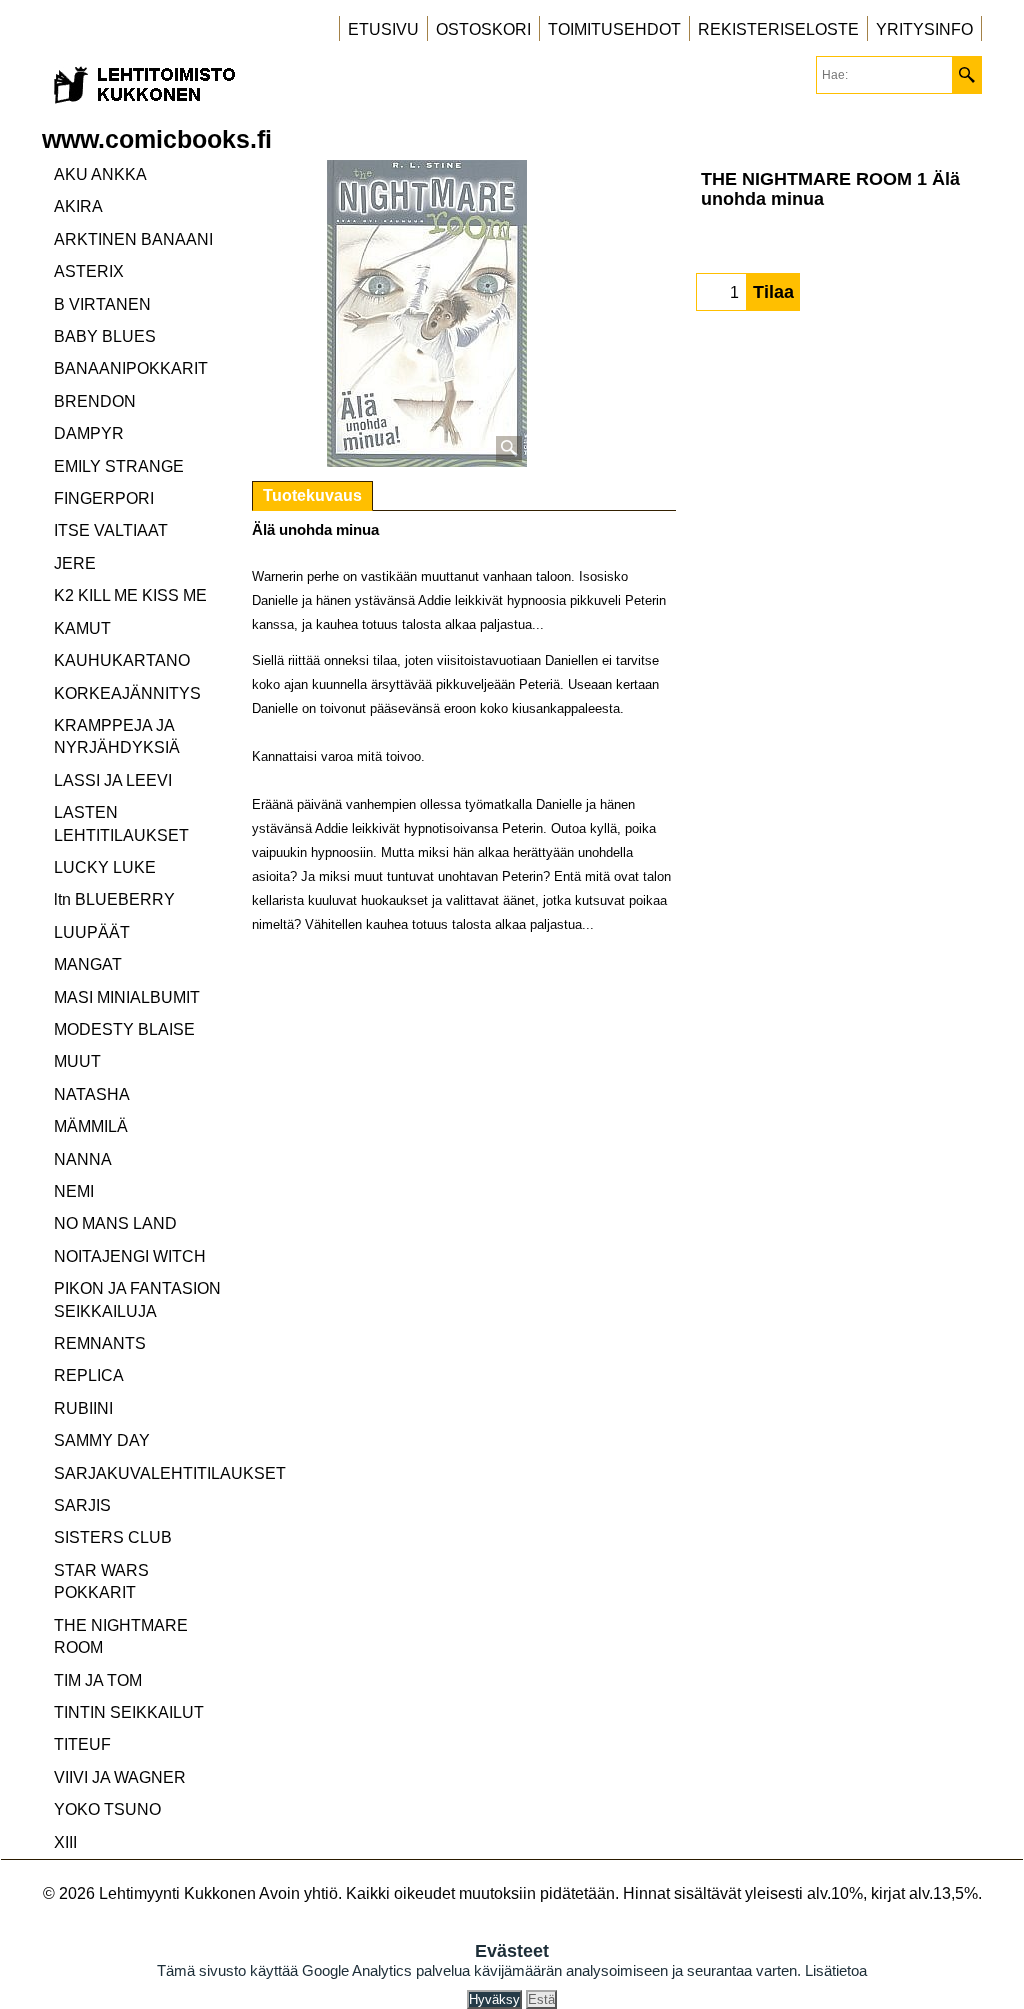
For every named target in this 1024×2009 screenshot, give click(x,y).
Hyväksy (494, 1999)
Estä (541, 1999)
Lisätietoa (836, 1970)
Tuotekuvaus (312, 495)
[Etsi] (966, 75)
